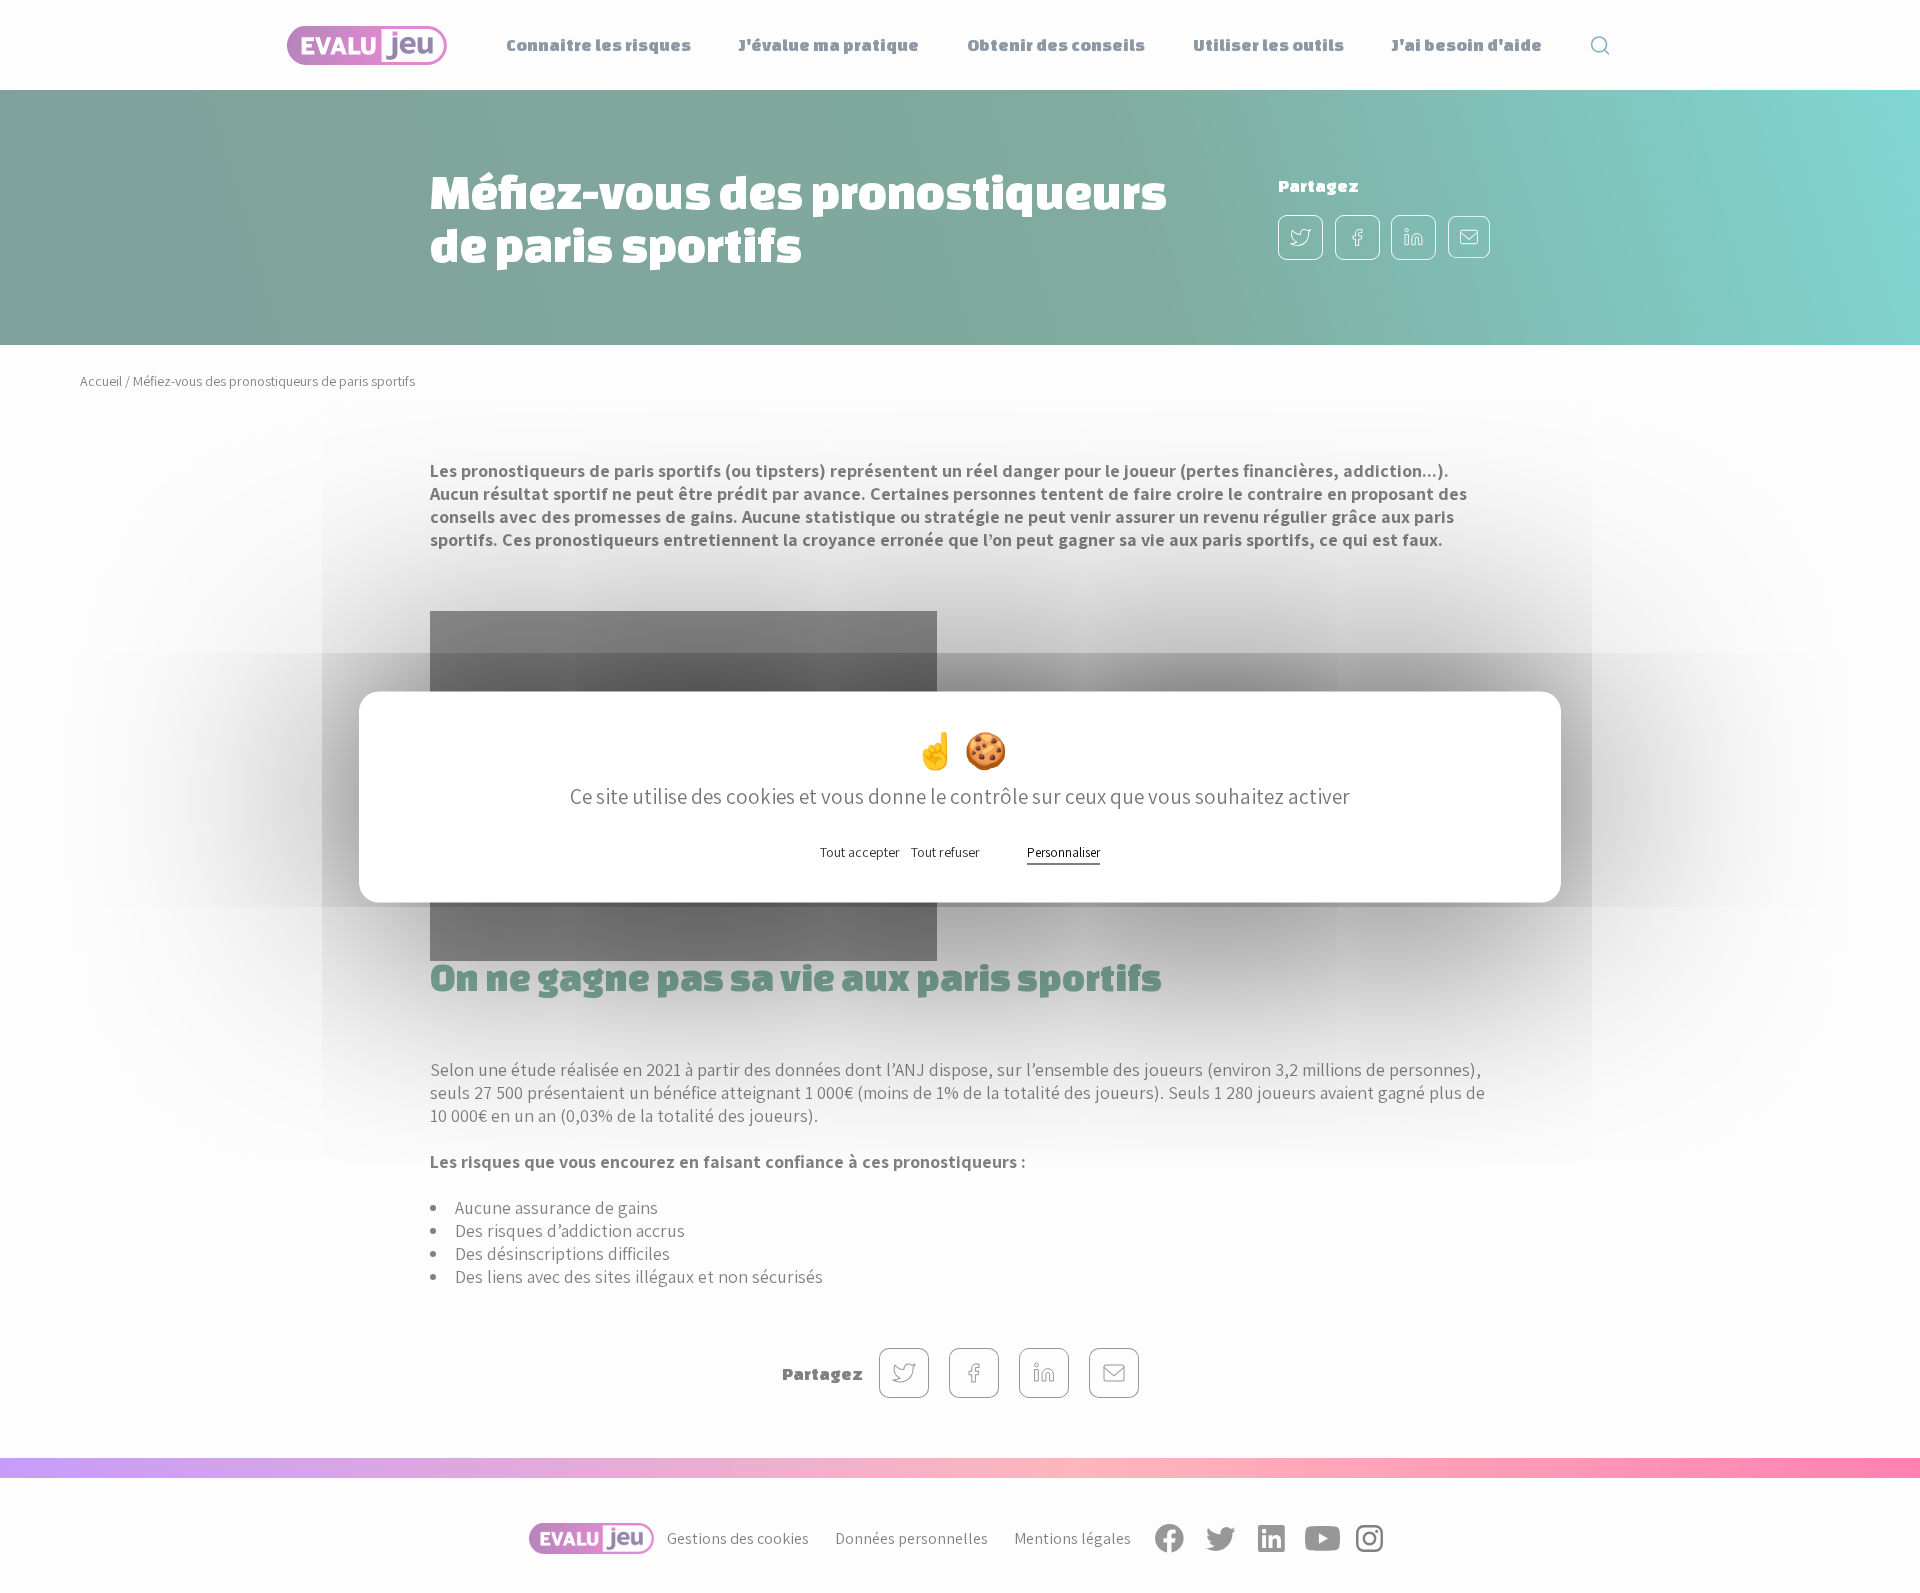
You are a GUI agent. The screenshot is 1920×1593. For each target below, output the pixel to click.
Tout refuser (945, 851)
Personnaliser (1063, 851)
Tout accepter (860, 851)
